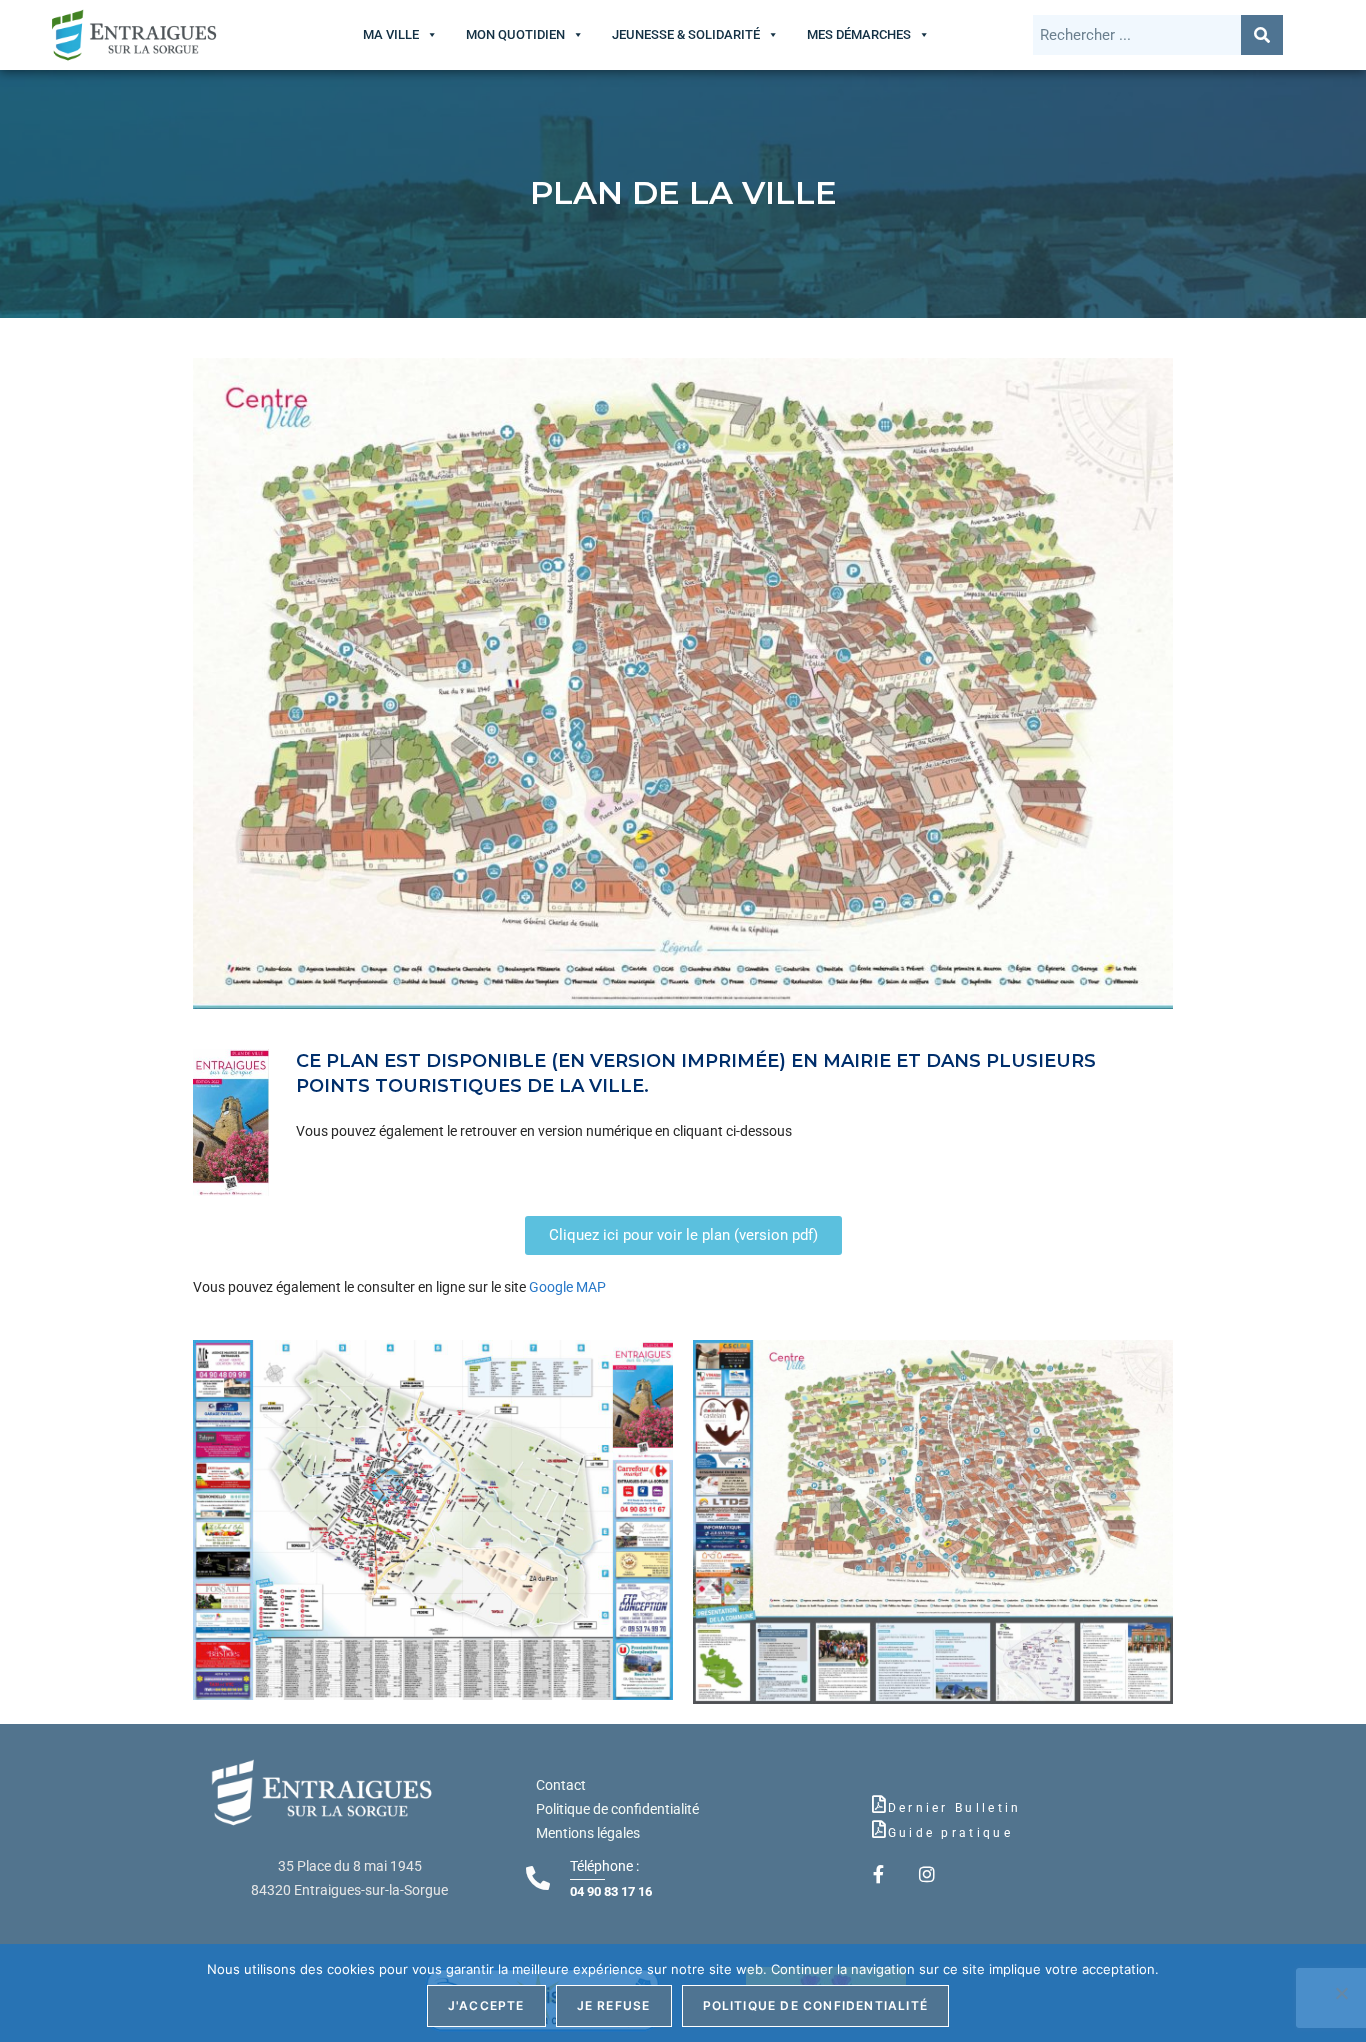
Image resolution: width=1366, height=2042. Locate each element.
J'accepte (486, 2005)
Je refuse (614, 2005)
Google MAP (566, 1287)
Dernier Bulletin (955, 1808)
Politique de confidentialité (617, 1809)
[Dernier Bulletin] (879, 1804)
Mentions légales (588, 1833)
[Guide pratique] (879, 1829)
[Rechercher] (1262, 35)
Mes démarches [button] (859, 34)
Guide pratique (950, 1833)
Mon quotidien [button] (515, 34)
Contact (561, 1785)
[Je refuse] (1341, 1993)
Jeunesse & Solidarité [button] (686, 34)
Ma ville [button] (391, 34)
